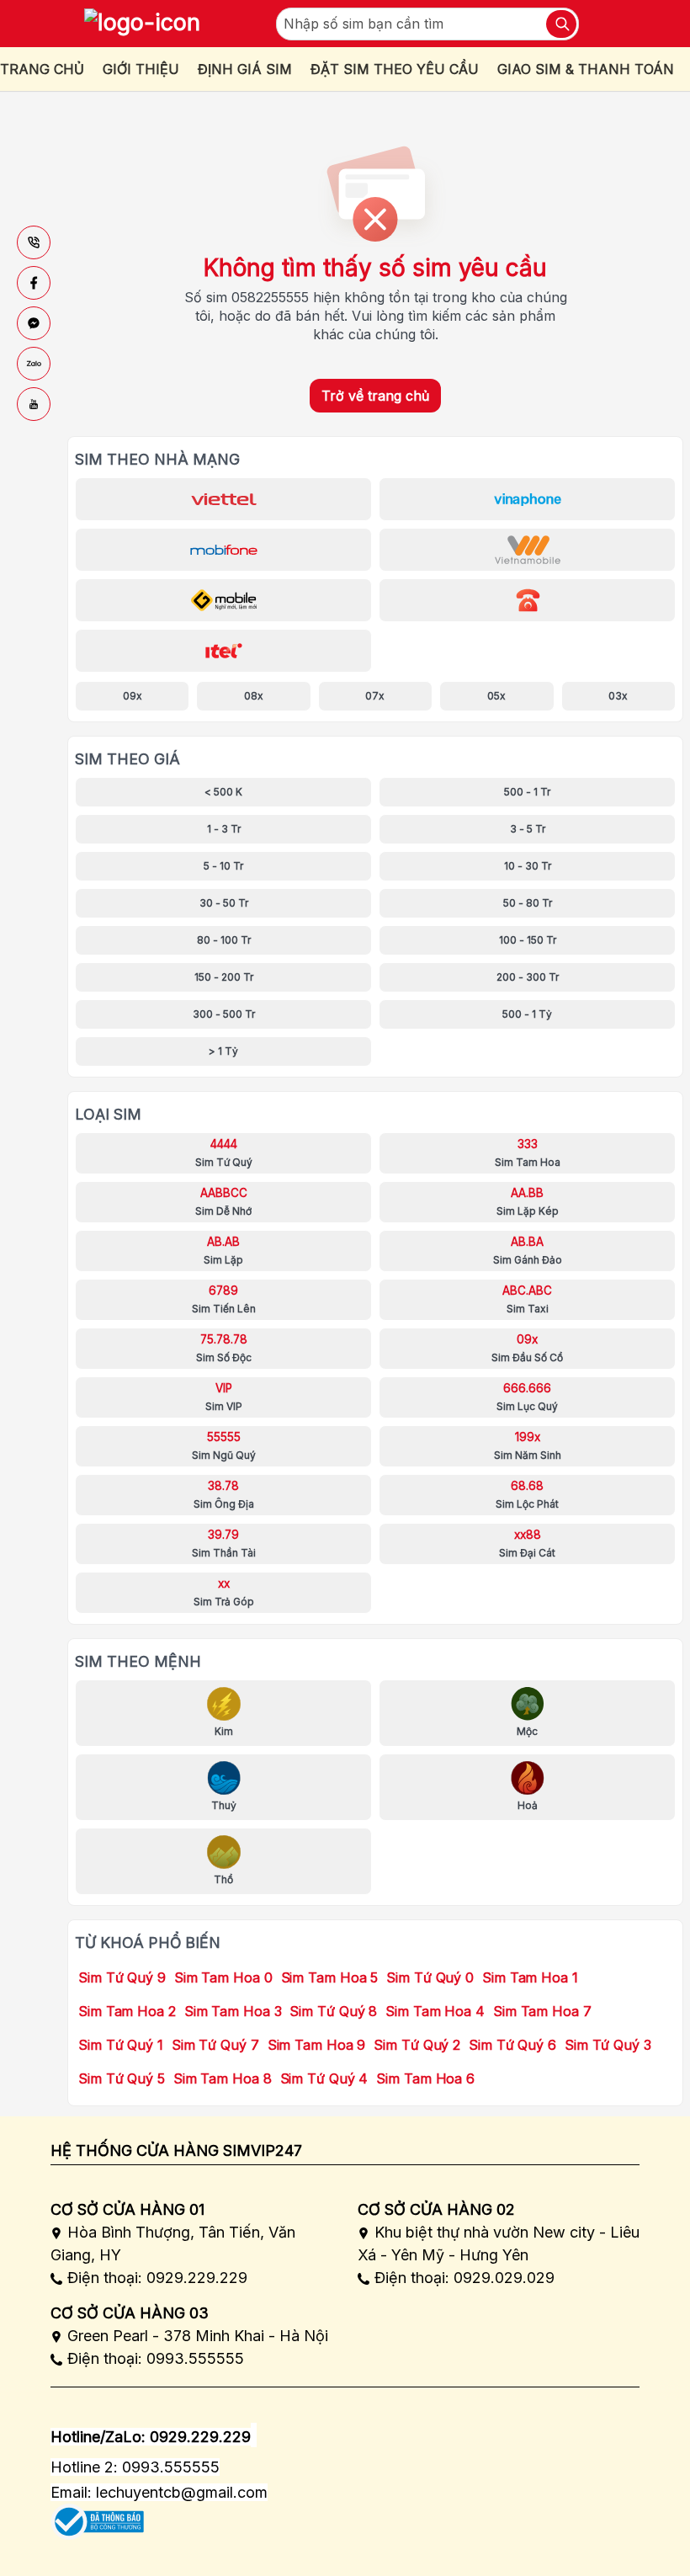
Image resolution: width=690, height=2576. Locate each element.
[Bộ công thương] (97, 2516)
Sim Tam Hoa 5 (330, 1977)
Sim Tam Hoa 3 (233, 2011)
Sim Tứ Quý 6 (512, 2045)
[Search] (561, 24)
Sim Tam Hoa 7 (542, 2011)
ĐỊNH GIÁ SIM (245, 69)
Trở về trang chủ (375, 396)
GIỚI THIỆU (141, 69)
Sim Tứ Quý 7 (215, 2045)
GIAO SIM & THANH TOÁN (586, 69)
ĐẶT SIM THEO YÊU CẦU (395, 69)
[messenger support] (34, 323)
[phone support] (34, 242)
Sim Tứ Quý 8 (333, 2011)
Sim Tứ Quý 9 (122, 1977)
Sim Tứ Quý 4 (324, 2078)
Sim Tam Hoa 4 (435, 2011)
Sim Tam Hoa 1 (530, 1977)
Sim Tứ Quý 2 (417, 2045)
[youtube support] (34, 404)
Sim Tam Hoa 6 (425, 2078)
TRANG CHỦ (42, 69)
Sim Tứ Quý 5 (122, 2078)
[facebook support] (34, 283)
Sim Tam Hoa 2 (127, 2011)
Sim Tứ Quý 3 (608, 2045)
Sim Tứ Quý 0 (430, 1977)
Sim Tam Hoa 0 (223, 1977)
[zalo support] (34, 364)
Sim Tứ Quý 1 (121, 2045)
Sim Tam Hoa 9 (317, 2045)
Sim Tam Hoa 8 (223, 2078)
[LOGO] (142, 24)
